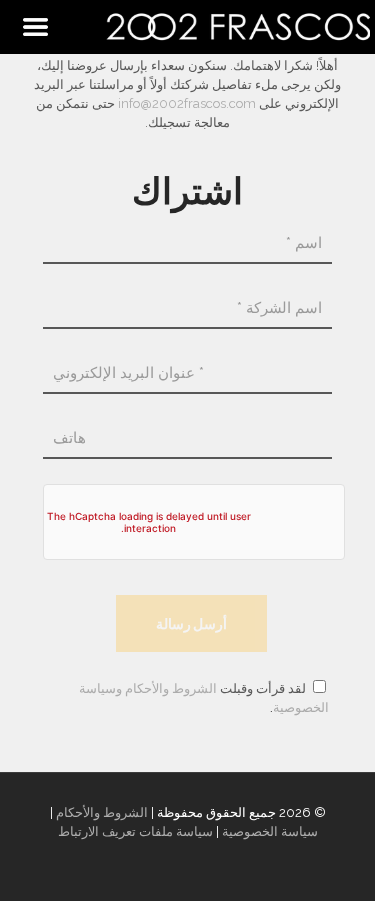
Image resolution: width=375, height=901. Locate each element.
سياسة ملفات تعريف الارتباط (135, 831)
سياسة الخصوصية (270, 831)
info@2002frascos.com (187, 103)
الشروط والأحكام (171, 688)
